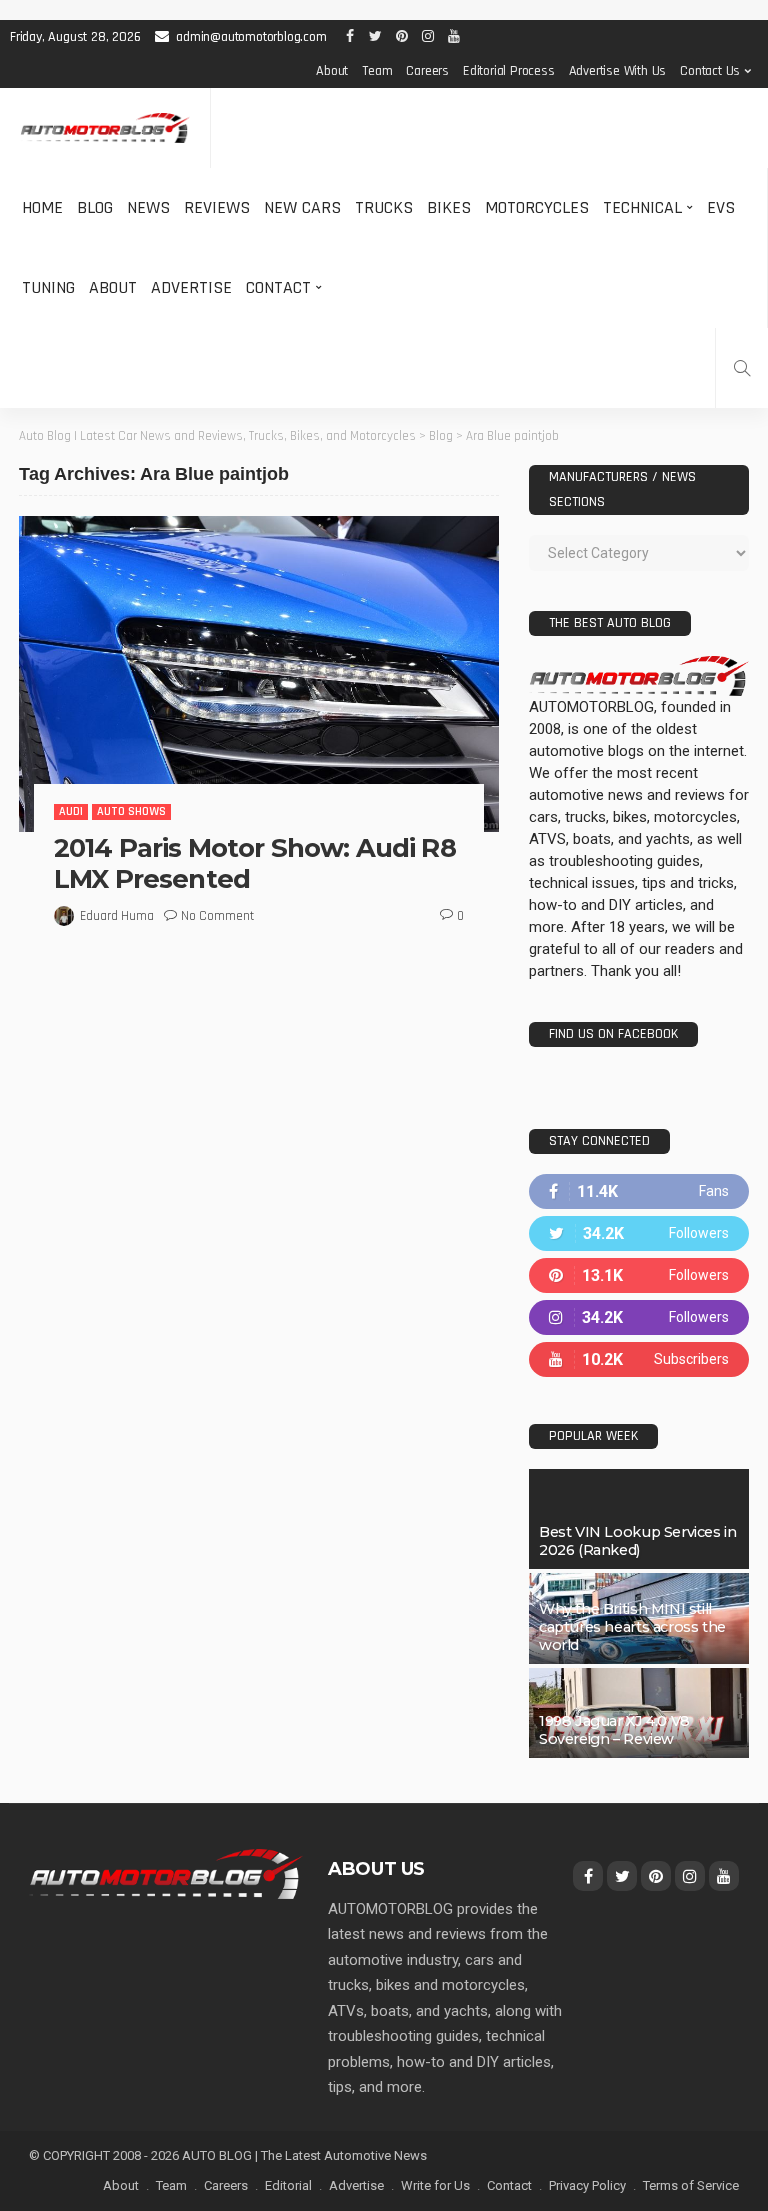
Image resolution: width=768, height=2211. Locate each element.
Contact (278, 287)
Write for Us (435, 2185)
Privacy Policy (587, 2185)
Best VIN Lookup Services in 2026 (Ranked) (637, 1541)
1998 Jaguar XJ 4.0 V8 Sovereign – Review (614, 1730)
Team (377, 71)
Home (42, 207)
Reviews (217, 207)
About (332, 71)
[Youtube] (639, 1359)
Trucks (384, 207)
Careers (427, 71)
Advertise (191, 287)
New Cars (302, 207)
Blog (95, 207)
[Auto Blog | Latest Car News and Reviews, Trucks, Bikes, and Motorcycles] (166, 1873)
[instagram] (639, 1317)
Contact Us (710, 71)
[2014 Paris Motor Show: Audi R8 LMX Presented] (259, 674)
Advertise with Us (618, 71)
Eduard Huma (117, 916)
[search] (742, 368)
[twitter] (639, 1233)
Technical (642, 207)
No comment (217, 916)
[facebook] (639, 1191)
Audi (71, 811)
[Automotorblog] (105, 128)
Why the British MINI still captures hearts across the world (632, 1627)
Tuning (48, 287)
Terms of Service (691, 2185)
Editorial (288, 2185)
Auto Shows (131, 811)
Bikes (449, 207)
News (148, 207)
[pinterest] (639, 1275)
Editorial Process (509, 71)
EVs (721, 207)
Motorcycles (537, 207)
